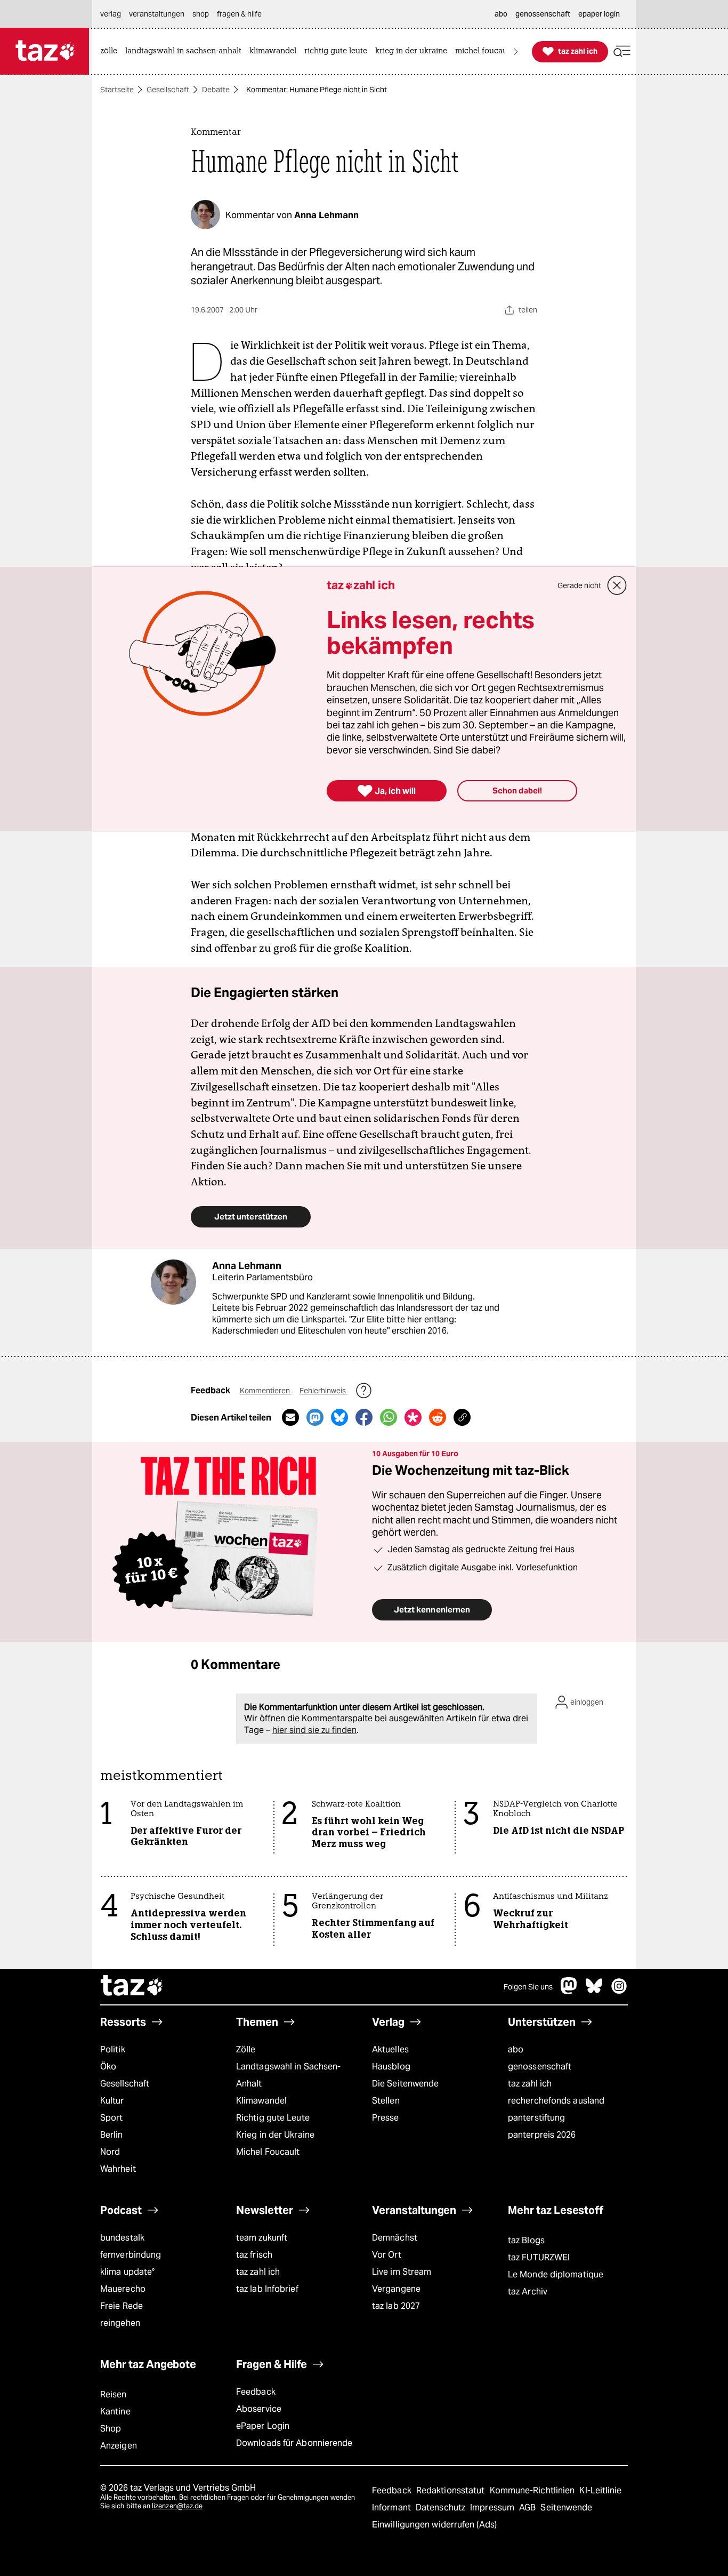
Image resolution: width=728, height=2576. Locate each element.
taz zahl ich (530, 2084)
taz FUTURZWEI (539, 2257)
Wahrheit (118, 2169)
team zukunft (262, 2238)
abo (516, 2049)
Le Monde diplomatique (556, 2274)
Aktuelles (390, 2049)
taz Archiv (528, 2292)
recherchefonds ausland (556, 2101)
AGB (528, 2507)
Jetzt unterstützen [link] (251, 1217)
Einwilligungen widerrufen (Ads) (434, 2525)
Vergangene (396, 2289)
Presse (386, 2118)
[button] (622, 51)
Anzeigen (119, 2446)
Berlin (112, 2135)
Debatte (216, 90)
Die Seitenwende (405, 2084)
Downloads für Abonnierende (294, 2443)
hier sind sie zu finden (314, 1730)
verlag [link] (111, 14)
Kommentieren (266, 1391)
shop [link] (201, 14)
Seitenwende (566, 2507)
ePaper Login (263, 2426)
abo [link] (501, 14)
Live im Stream (402, 2272)
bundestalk (122, 2238)
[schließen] (617, 585)
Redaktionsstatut (452, 2490)
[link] (111, 51)
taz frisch (254, 2255)
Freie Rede (122, 2306)
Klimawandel (261, 2101)
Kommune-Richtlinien (533, 2490)
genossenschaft (540, 2067)
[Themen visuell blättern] (516, 51)
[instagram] (619, 1991)
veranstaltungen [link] (157, 14)
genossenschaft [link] (543, 14)
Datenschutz (442, 2507)
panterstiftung (536, 2118)
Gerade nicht (579, 585)
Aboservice (259, 2409)
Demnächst (395, 2238)
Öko (108, 2067)
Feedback (256, 2392)
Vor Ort (387, 2255)
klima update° (127, 2272)
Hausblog (391, 2067)
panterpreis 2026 (542, 2135)
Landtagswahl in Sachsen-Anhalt (288, 2075)
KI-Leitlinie (600, 2490)
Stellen (386, 2101)
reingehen (120, 2323)
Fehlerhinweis (323, 1391)
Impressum (493, 2507)
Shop (111, 2429)
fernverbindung (131, 2255)
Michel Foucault (268, 2152)
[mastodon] (569, 1991)
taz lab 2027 (396, 2306)
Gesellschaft (168, 90)
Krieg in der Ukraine (275, 2135)
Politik (113, 2049)
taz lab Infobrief (267, 2289)
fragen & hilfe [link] (239, 14)
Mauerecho (123, 2289)
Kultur (112, 2101)
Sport (111, 2118)
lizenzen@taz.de (177, 2506)
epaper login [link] (599, 14)
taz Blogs (526, 2240)
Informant (393, 2507)
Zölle (246, 2049)
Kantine (115, 2412)
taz (132, 1987)
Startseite (117, 90)
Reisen (114, 2394)
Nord (110, 2152)
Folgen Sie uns (528, 1987)
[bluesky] (594, 1991)
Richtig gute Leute (273, 2118)
